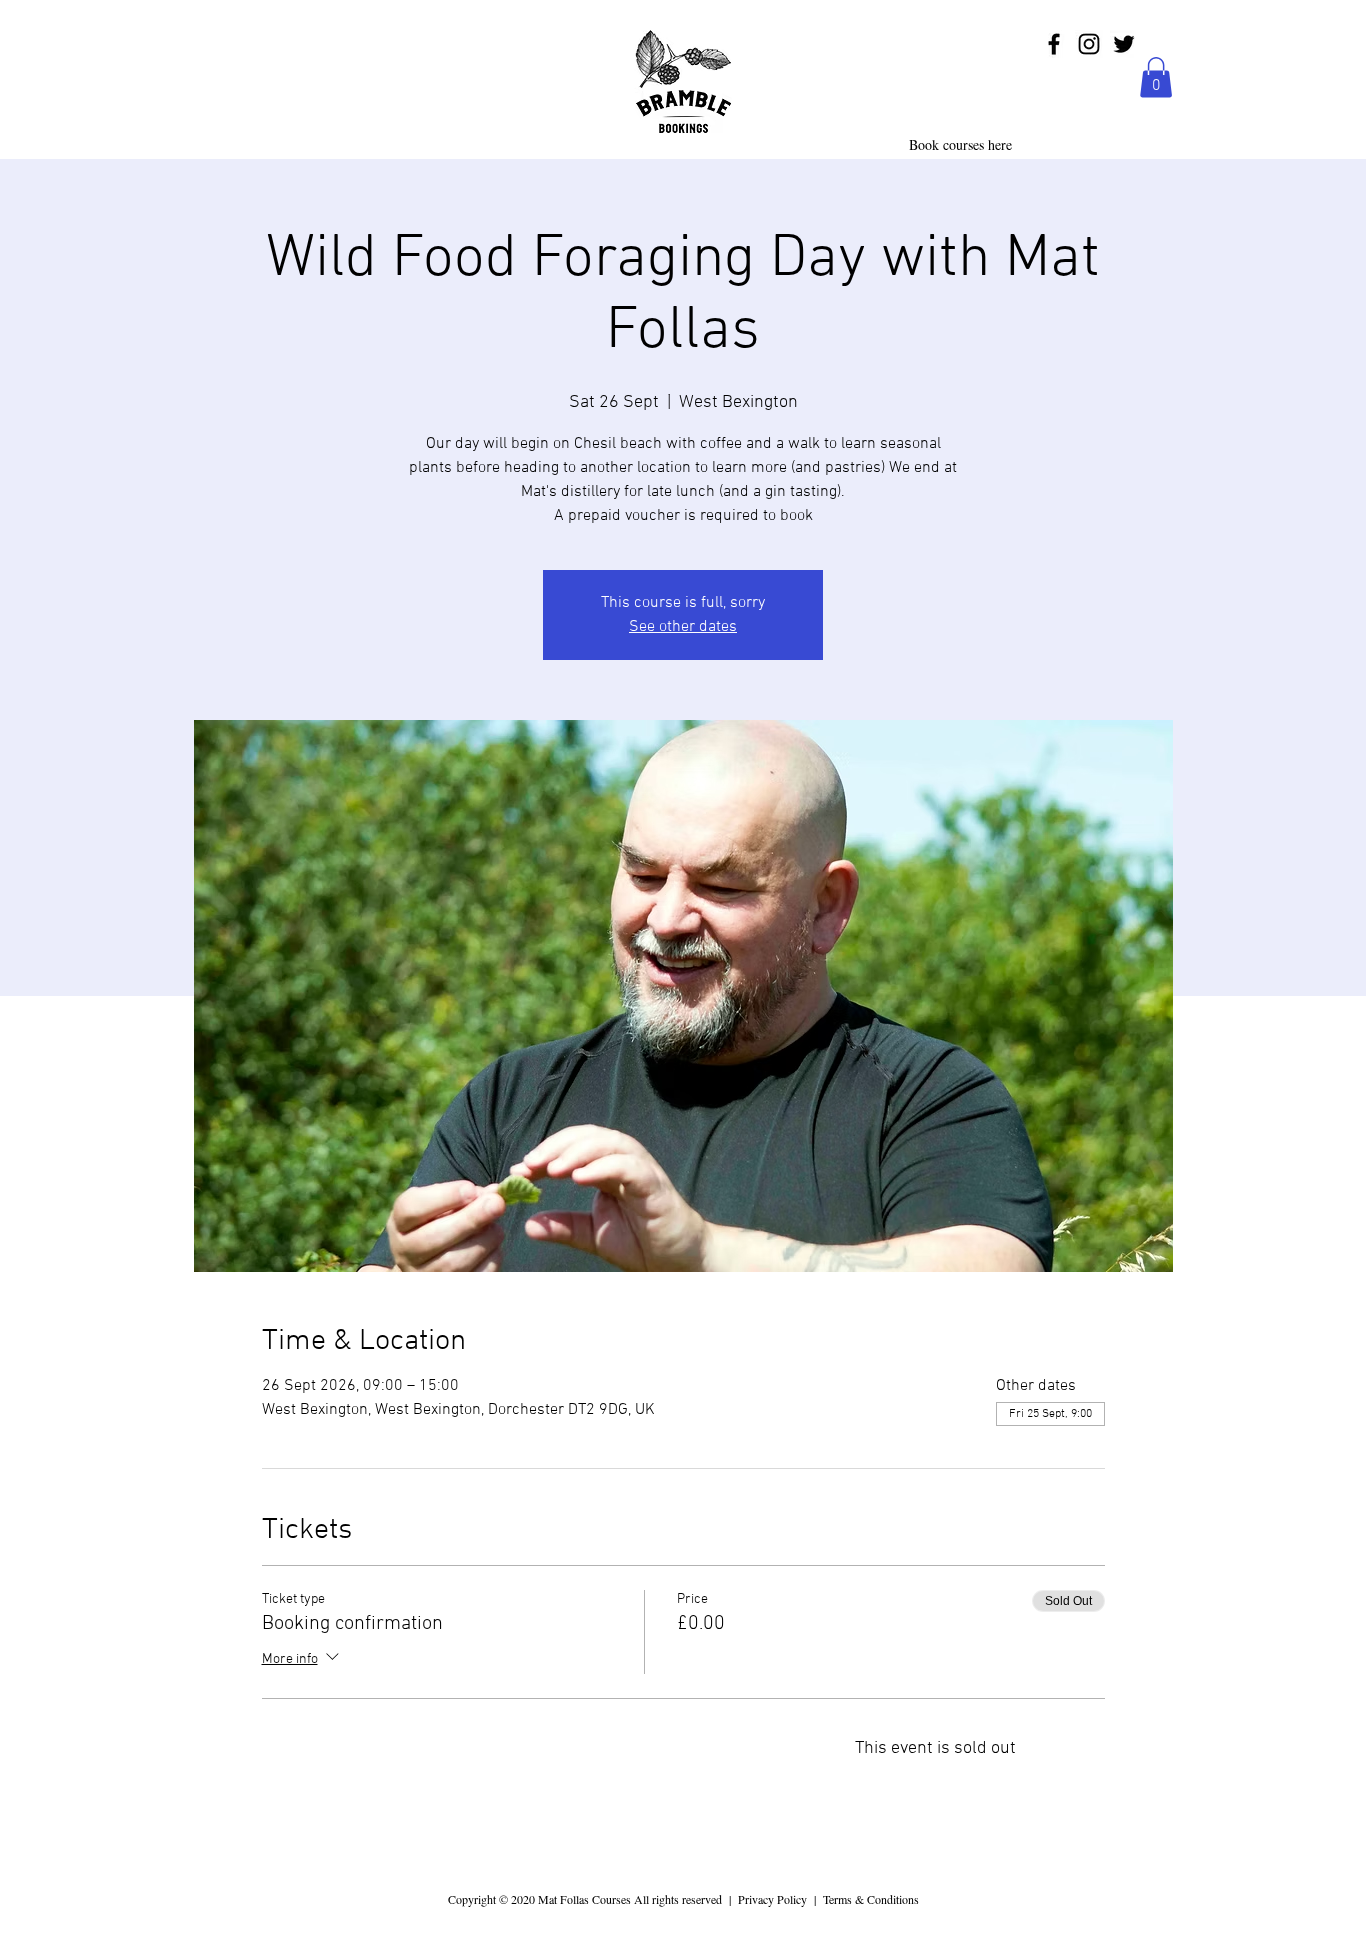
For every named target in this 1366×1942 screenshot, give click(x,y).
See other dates (683, 627)
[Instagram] (1089, 44)
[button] (1156, 77)
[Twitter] (1124, 44)
